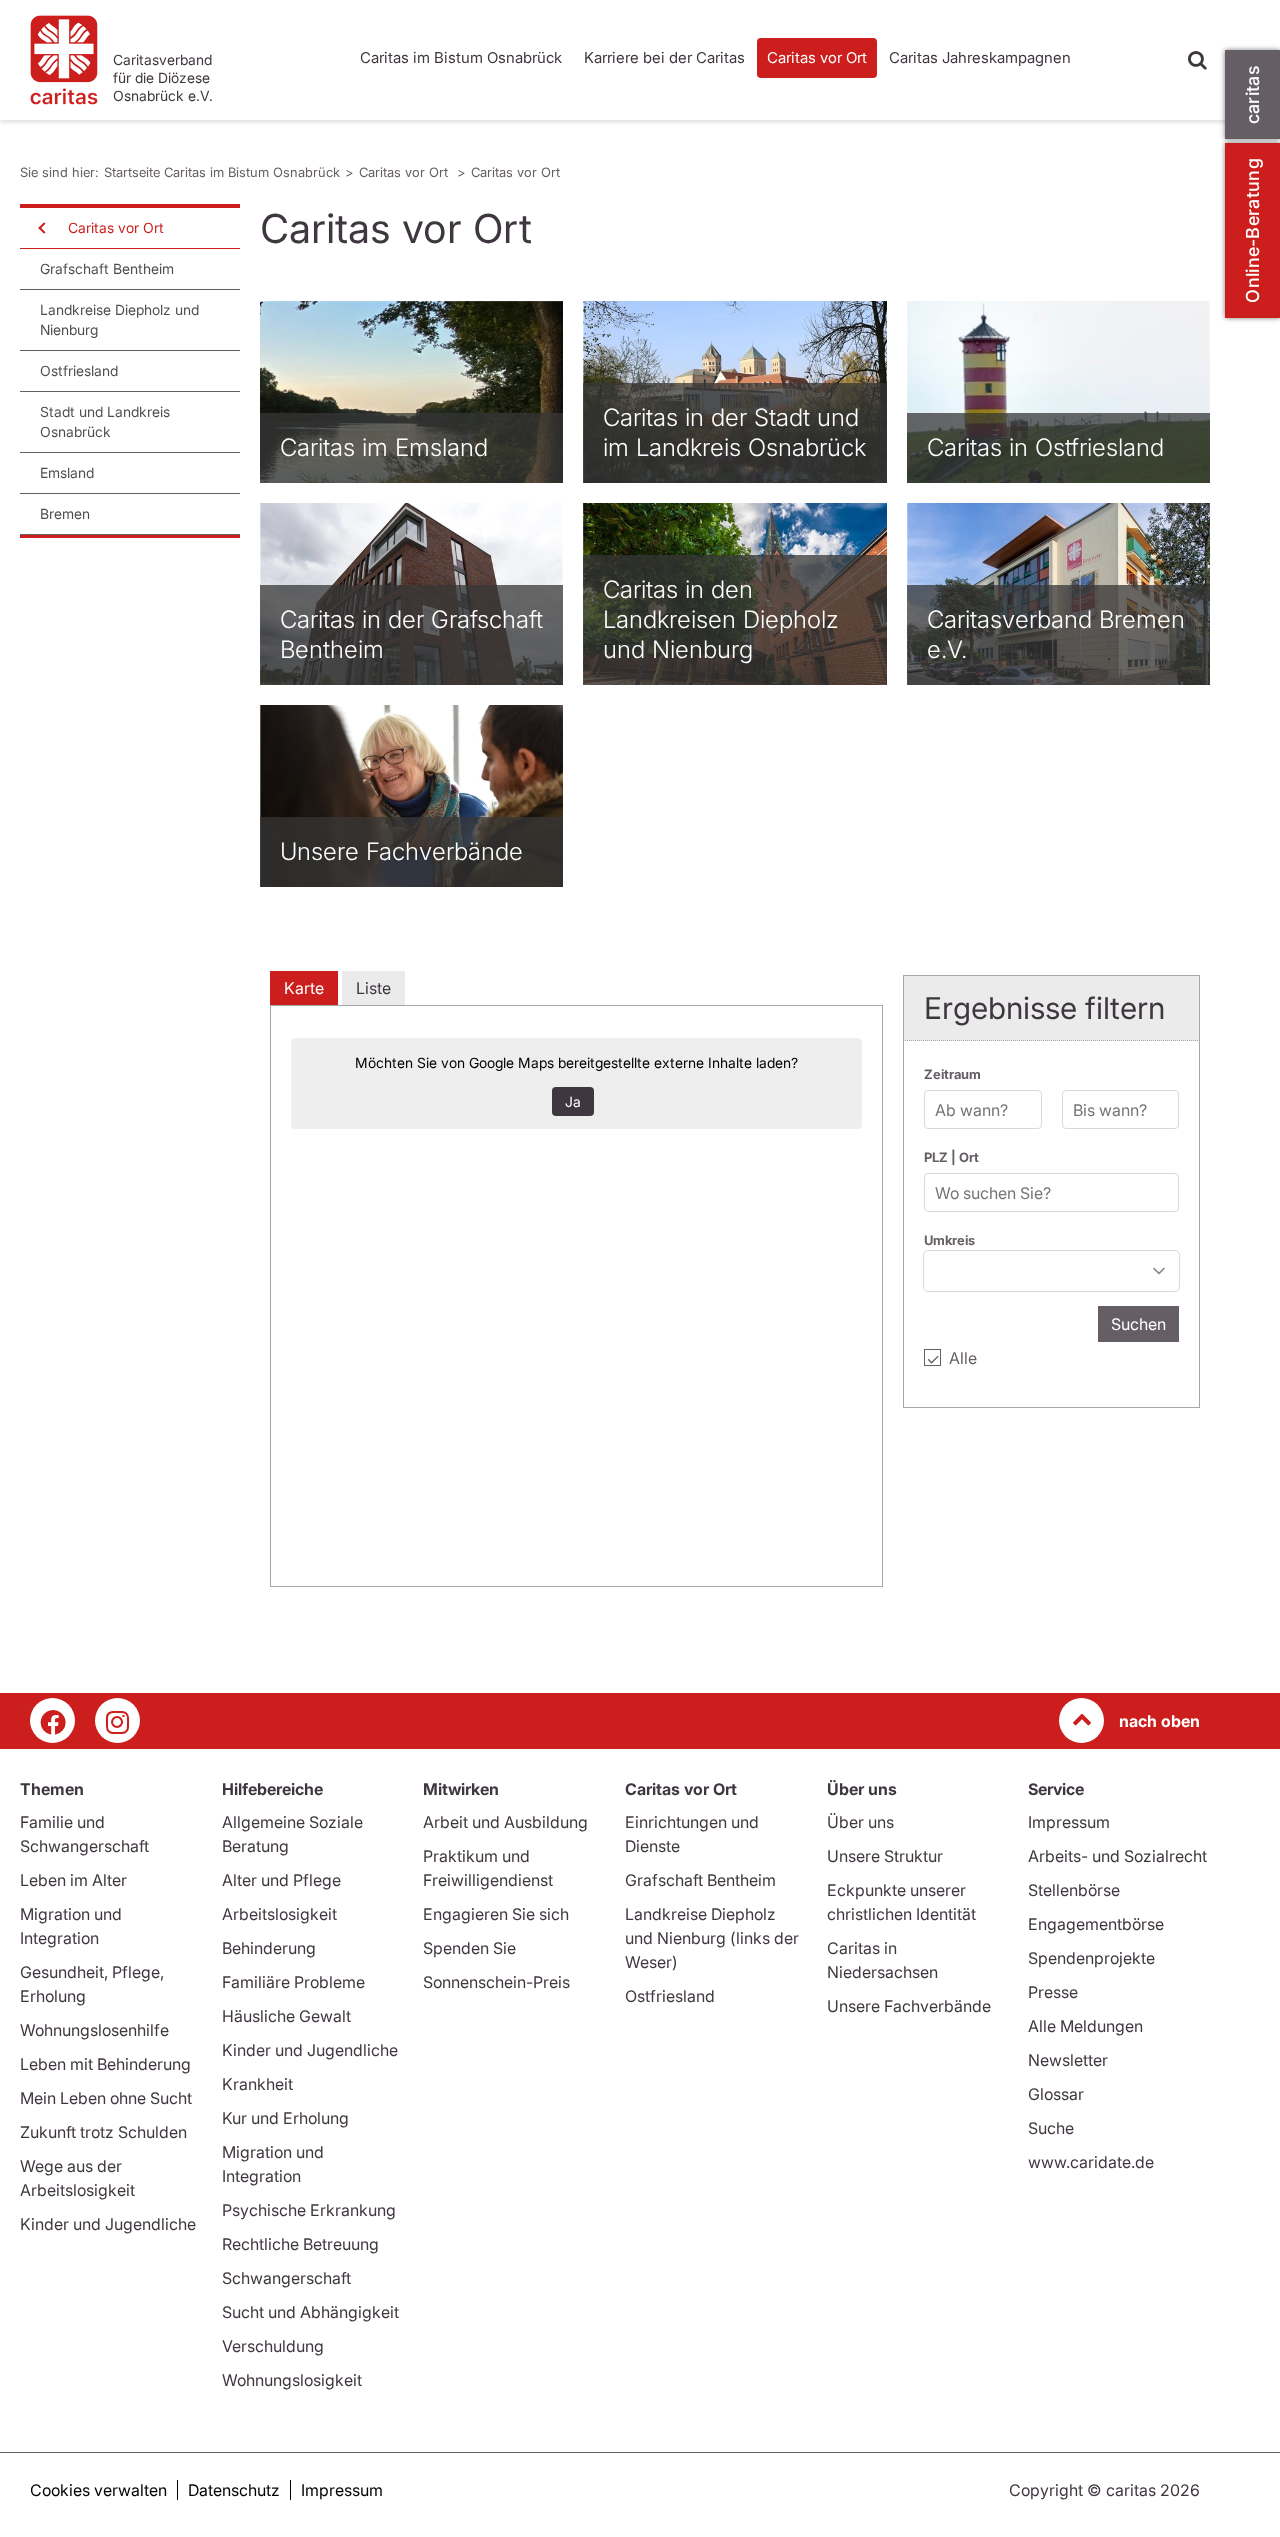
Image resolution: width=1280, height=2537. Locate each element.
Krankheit (257, 2084)
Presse (1053, 1992)
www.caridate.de (1091, 2162)
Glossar (1056, 2094)
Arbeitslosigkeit (279, 1914)
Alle (963, 1358)
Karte (304, 988)
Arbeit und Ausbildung (505, 1822)
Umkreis (949, 1240)
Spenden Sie (469, 1948)
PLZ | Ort (951, 1157)
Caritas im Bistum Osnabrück (461, 57)
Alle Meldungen (1085, 2026)
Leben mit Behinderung (105, 2064)
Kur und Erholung (285, 2118)
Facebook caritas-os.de (52, 1720)
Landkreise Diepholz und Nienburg (119, 319)
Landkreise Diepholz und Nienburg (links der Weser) (712, 1938)
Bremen (65, 513)
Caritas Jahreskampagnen (980, 57)
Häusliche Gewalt (286, 2016)
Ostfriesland (79, 370)
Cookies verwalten (98, 2490)
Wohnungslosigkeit (292, 2380)
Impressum (1069, 1822)
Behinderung (269, 1948)
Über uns (860, 1822)
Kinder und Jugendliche (108, 2224)
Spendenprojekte (1091, 1958)
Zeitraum (952, 1074)
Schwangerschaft (286, 2278)
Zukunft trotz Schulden (103, 2132)
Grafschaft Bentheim (107, 268)
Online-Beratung (1252, 230)
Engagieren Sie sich (496, 1914)
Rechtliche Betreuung (300, 2244)
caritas (1252, 94)
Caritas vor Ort (817, 57)
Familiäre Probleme (293, 1982)
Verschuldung (273, 2346)
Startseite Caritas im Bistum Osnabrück (222, 172)
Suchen (1138, 1324)
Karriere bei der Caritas (664, 57)
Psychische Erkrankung (309, 2210)
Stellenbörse (1074, 1890)
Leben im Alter (73, 1880)
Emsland (67, 472)
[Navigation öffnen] (40, 228)
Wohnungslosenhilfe (94, 2030)
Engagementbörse (1096, 1924)
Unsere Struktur (885, 1856)
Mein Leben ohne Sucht (106, 2098)
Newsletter (1068, 2060)
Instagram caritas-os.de (117, 1720)
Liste (373, 988)
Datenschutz (234, 2490)
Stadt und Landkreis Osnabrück (105, 421)
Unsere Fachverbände (909, 2006)
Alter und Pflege (281, 1880)
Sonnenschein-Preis (496, 1982)
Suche (1051, 2128)
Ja (573, 1101)
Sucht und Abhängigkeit (310, 2312)
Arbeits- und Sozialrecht (1117, 1856)
